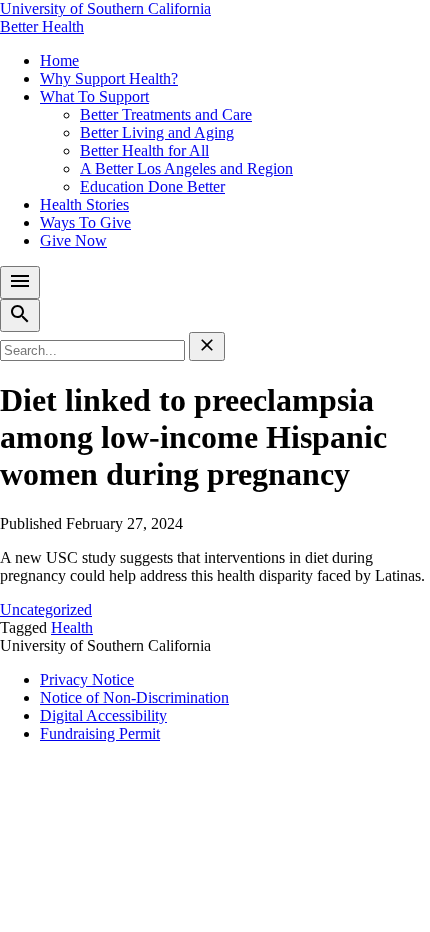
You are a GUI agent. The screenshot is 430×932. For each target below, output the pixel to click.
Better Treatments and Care (166, 114)
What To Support (94, 96)
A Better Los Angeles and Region (186, 168)
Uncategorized (46, 609)
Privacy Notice (87, 679)
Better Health (42, 26)
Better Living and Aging (157, 132)
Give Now (73, 240)
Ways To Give (85, 222)
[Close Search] (207, 346)
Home (59, 60)
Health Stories (84, 204)
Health (72, 627)
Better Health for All (144, 150)
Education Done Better (152, 186)
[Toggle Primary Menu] (20, 282)
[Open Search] (20, 315)
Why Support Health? (109, 78)
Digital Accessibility (103, 715)
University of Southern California (105, 8)
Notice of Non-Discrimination (134, 697)
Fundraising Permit (100, 733)
